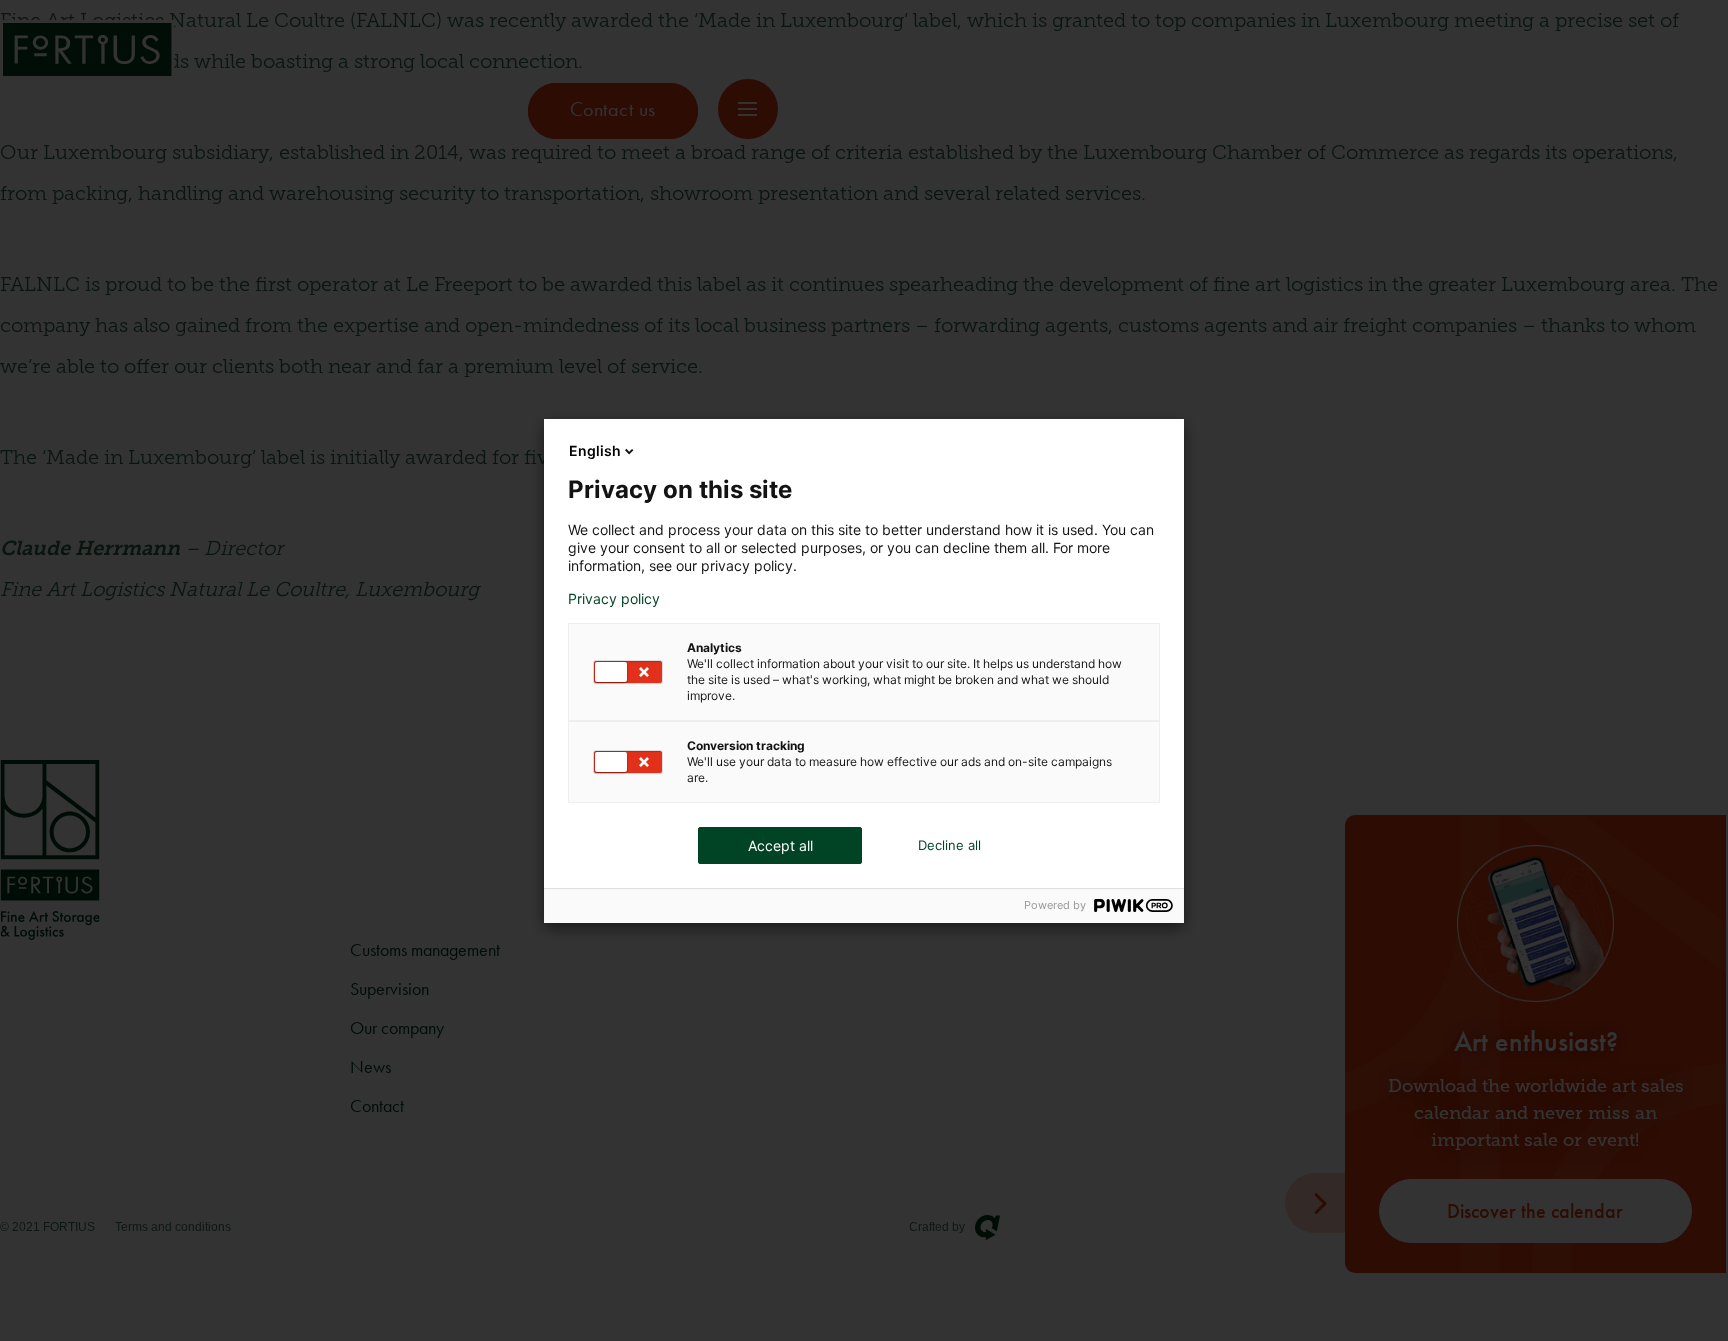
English (595, 450)
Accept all (780, 845)
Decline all (949, 845)
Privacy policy (614, 599)
